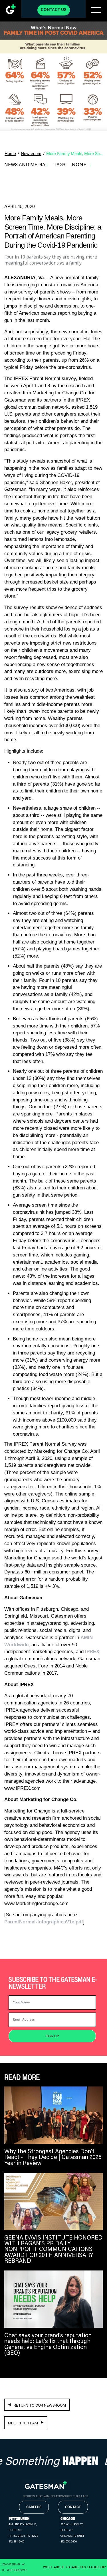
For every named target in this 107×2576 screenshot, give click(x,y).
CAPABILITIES (76, 2567)
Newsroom (31, 154)
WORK (48, 2567)
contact (73, 2507)
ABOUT (59, 2567)
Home (10, 154)
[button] (96, 10)
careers (34, 2507)
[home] (11, 9)
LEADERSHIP (96, 2567)
